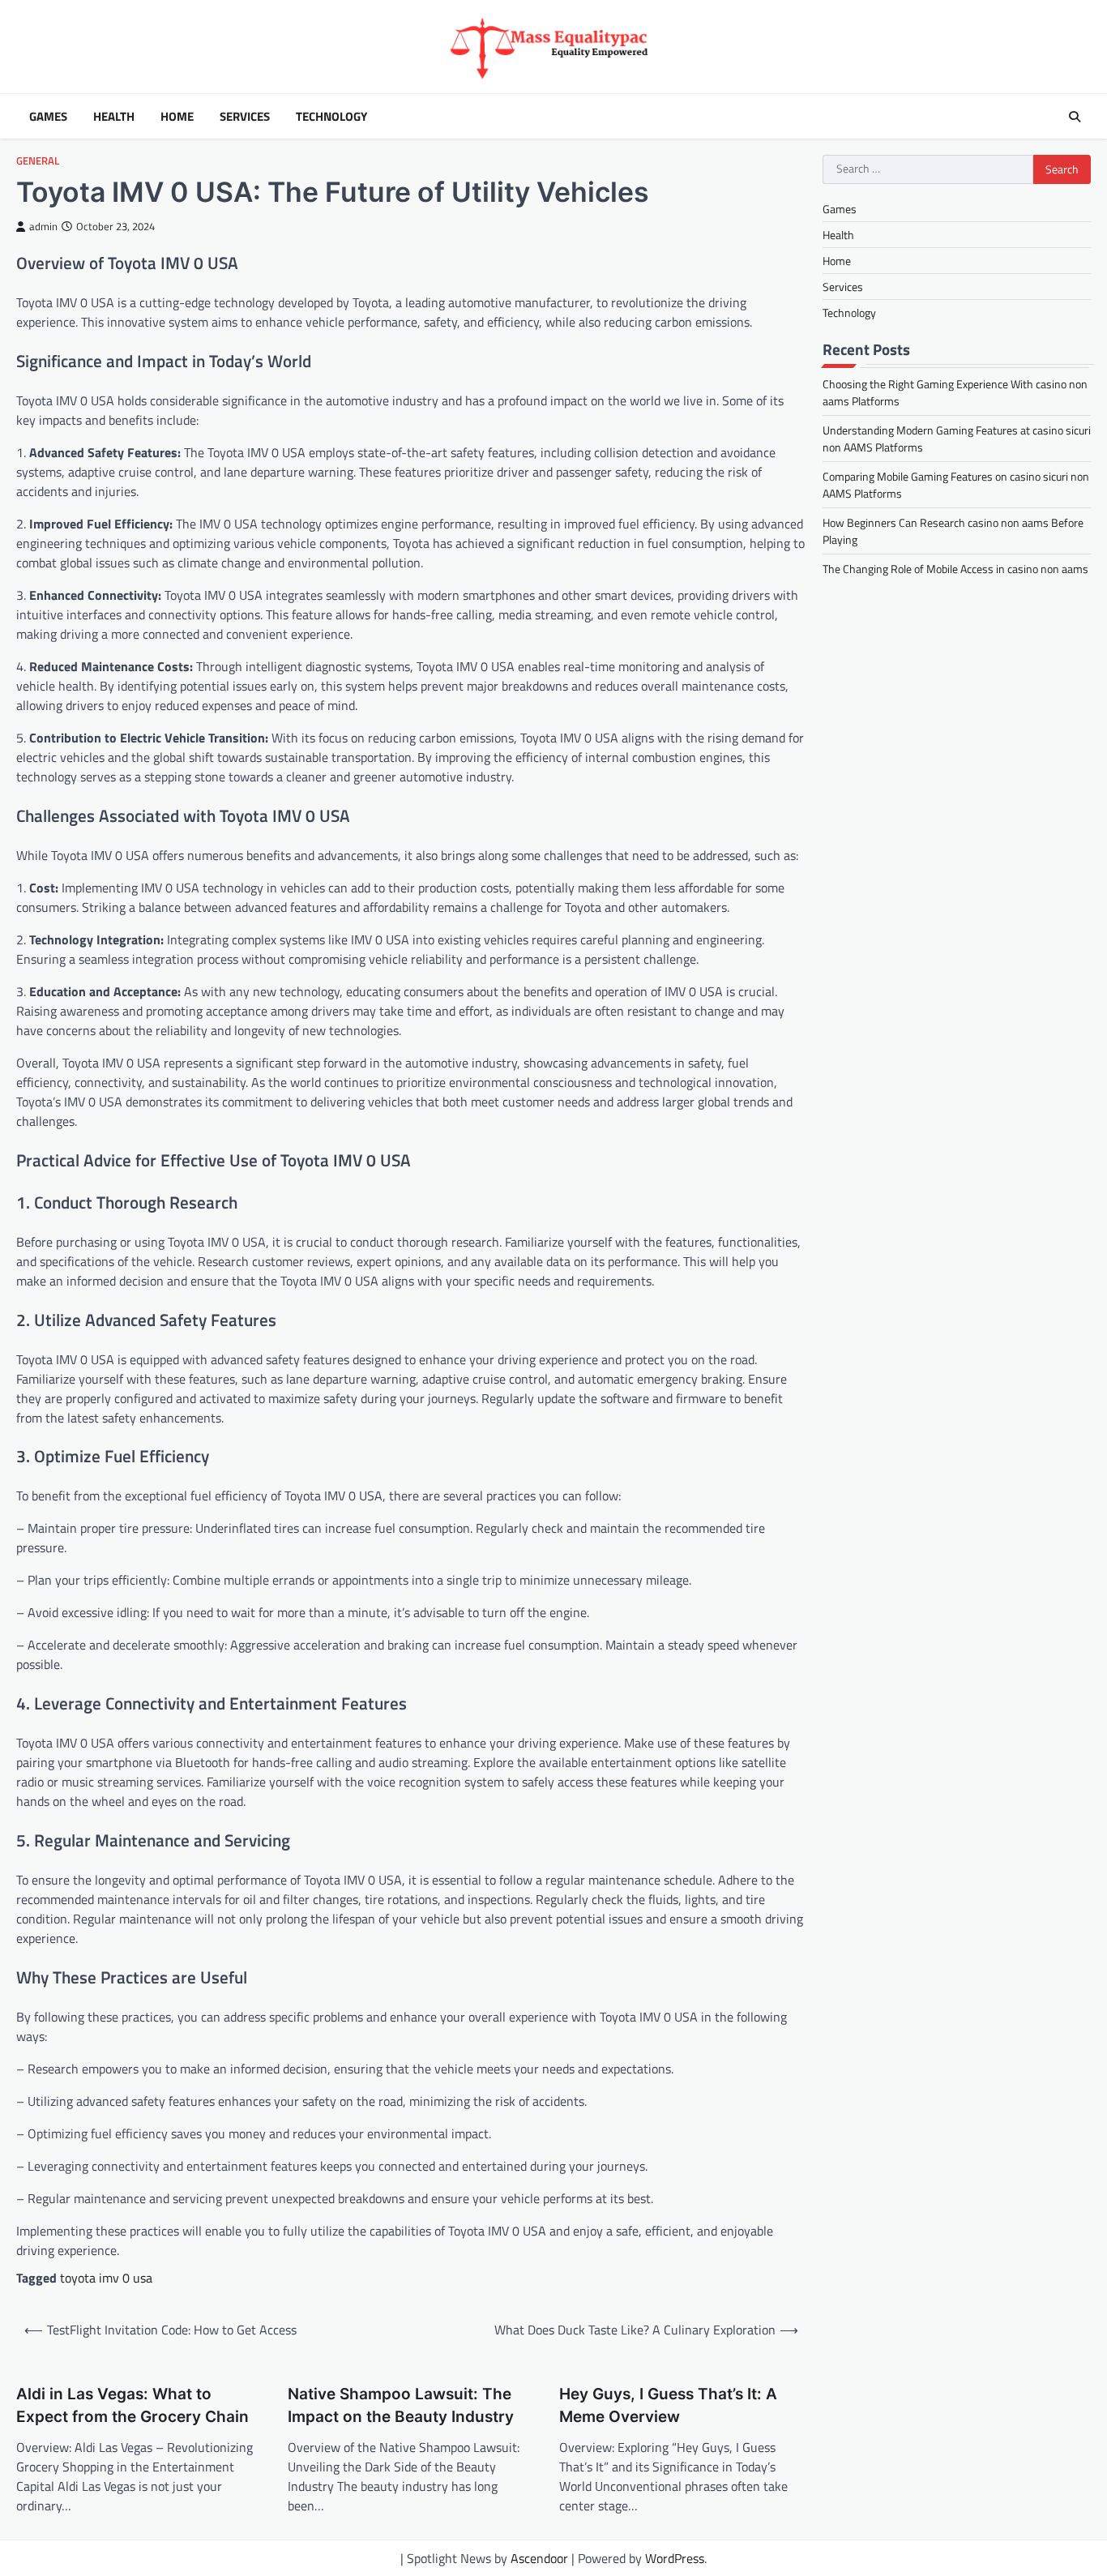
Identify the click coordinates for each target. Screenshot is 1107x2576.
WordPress (675, 2558)
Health (114, 117)
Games (48, 117)
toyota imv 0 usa (106, 2278)
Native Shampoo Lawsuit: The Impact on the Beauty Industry (401, 2406)
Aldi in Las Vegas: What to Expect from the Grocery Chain (132, 2406)
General (38, 161)
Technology (331, 117)
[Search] (1075, 117)
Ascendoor (539, 2558)
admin (43, 227)
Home (177, 117)
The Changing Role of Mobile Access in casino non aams (955, 569)
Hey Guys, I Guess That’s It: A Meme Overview (668, 2406)
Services (245, 117)
